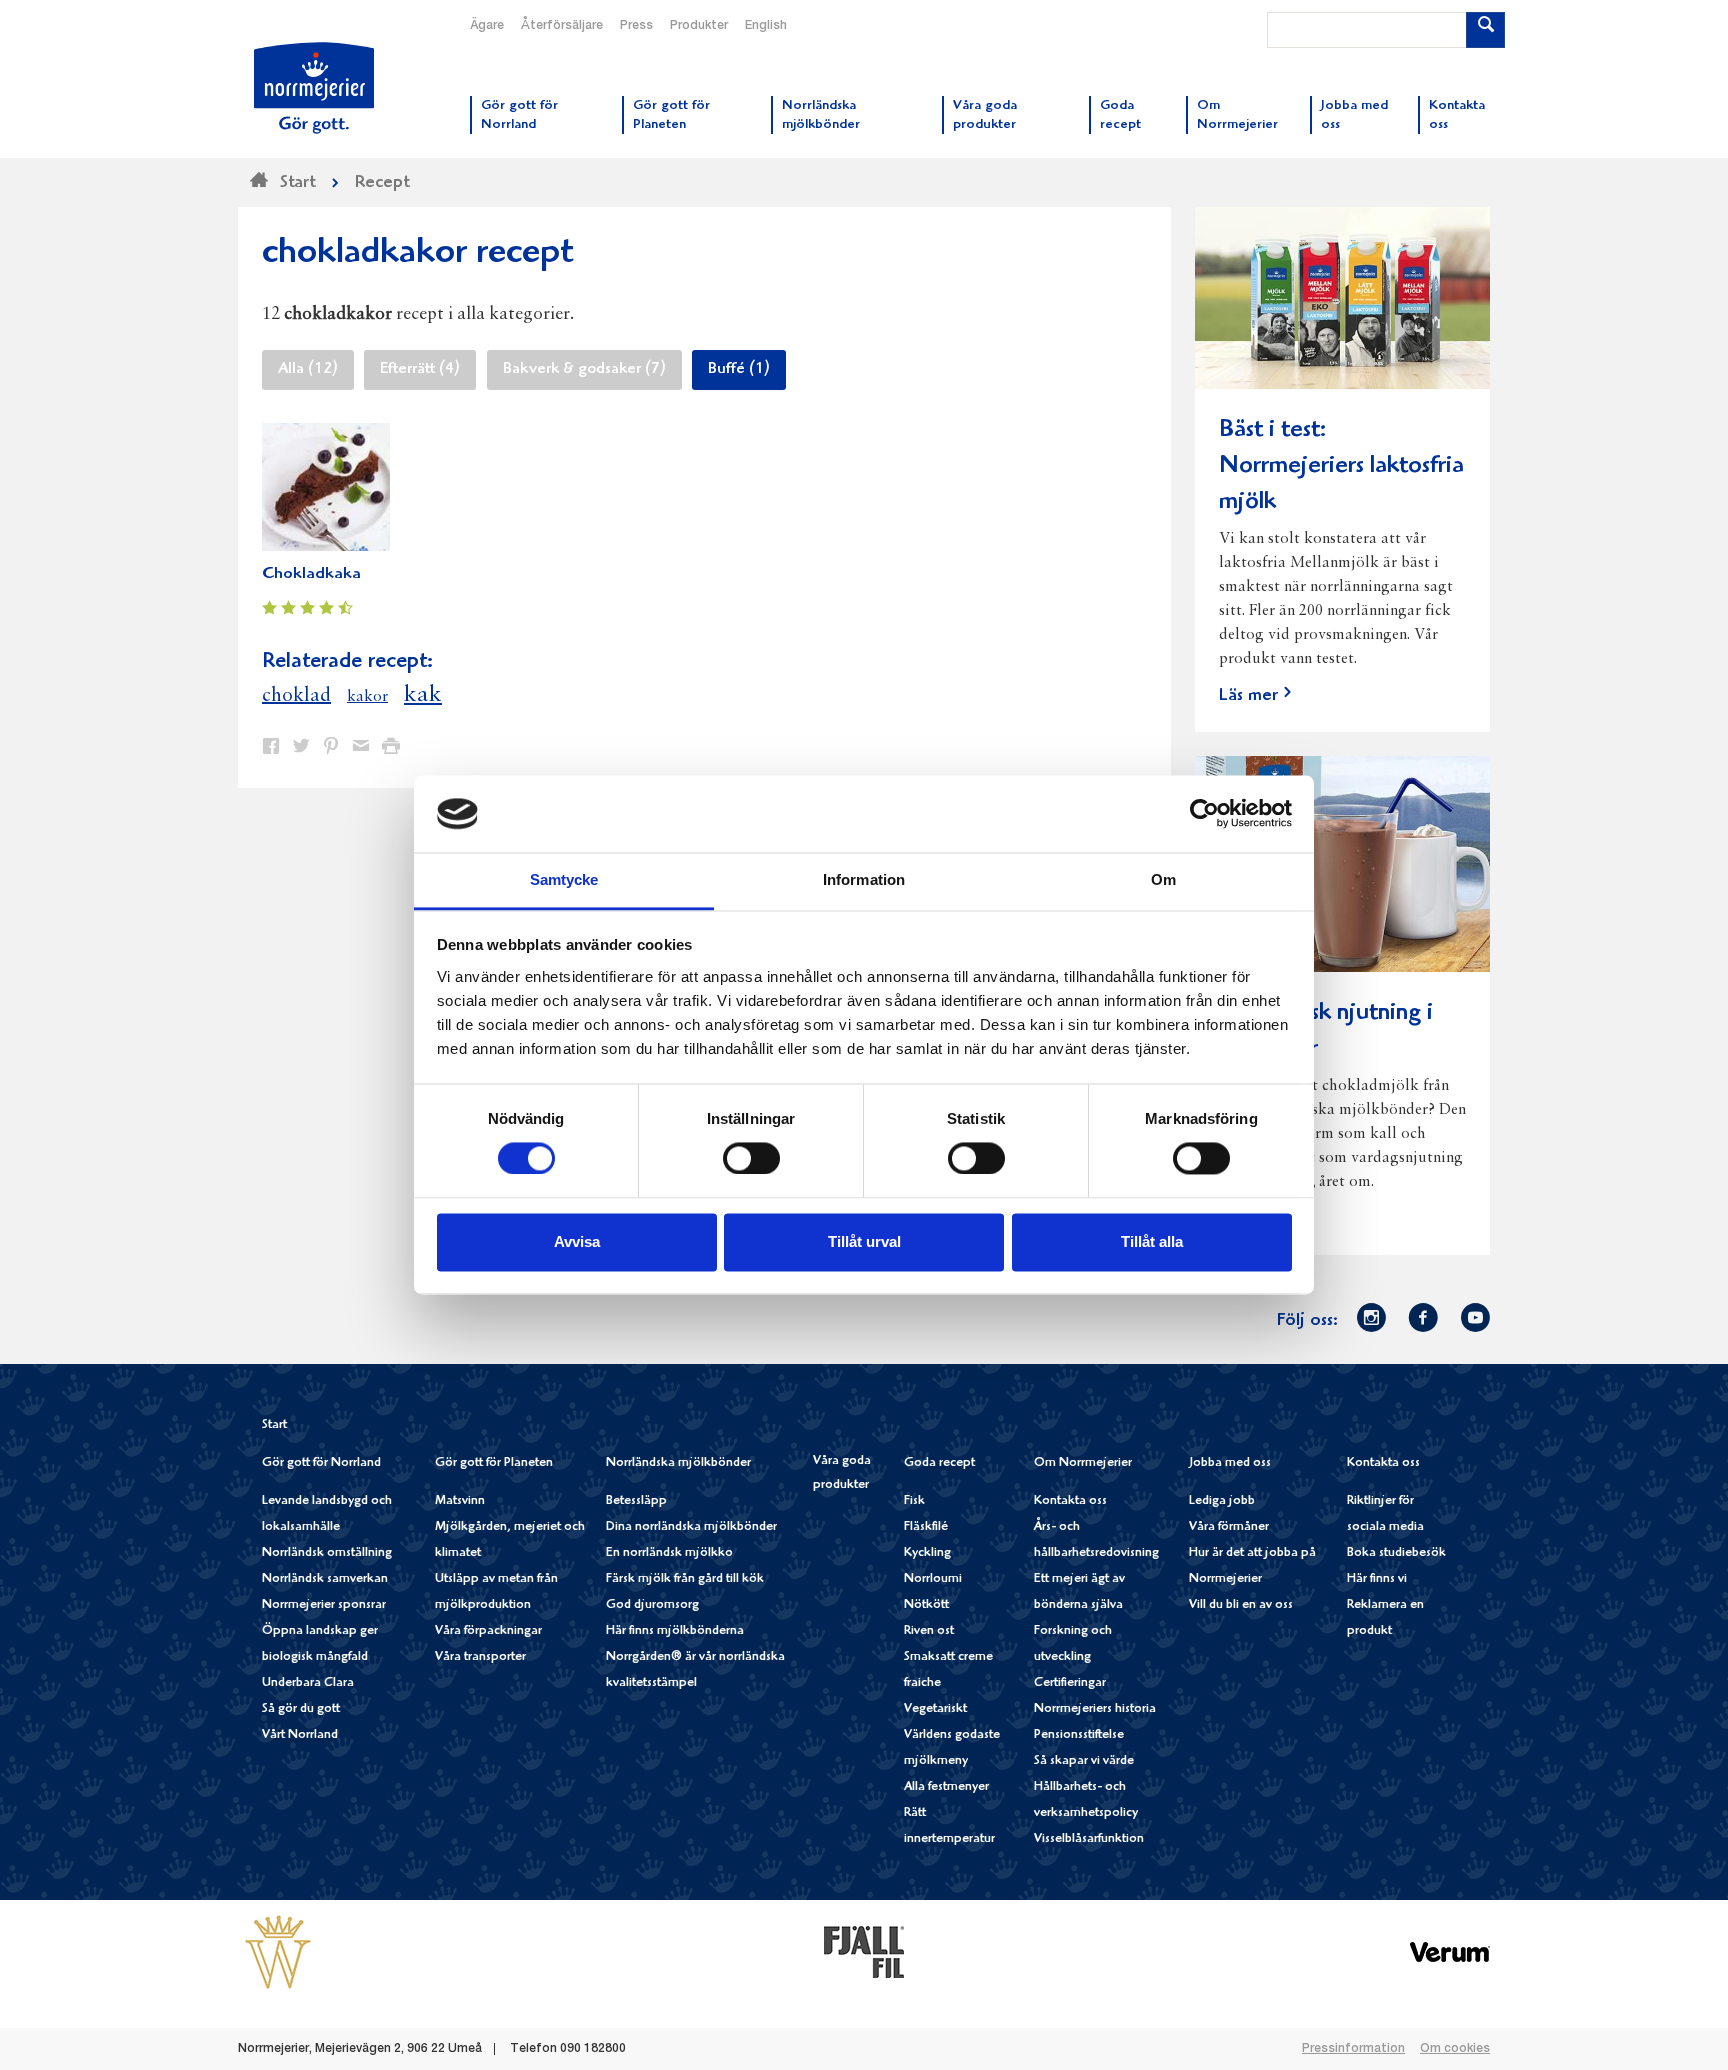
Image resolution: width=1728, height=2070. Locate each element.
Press (636, 26)
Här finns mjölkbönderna (675, 1631)
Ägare (487, 26)
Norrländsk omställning (327, 1553)
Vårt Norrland (300, 1735)
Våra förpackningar (488, 1631)
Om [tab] (1163, 879)
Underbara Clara (308, 1683)
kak (423, 695)
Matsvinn (460, 1501)
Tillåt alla (1152, 1241)
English (766, 26)
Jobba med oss (1230, 1463)
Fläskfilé (926, 1527)
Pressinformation (1353, 2049)
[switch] (751, 1157)
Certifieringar (1070, 1683)
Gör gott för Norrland (321, 1463)
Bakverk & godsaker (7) (584, 370)
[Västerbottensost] (278, 1952)
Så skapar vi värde (1084, 1761)
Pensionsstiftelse (1079, 1735)
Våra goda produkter (842, 1473)
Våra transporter (480, 1657)
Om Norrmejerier (1083, 1463)
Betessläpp (636, 1501)
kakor (367, 697)
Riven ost (929, 1631)
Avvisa (577, 1241)
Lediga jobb (1222, 1501)
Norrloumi (933, 1579)
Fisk (914, 1501)
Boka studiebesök (1396, 1553)
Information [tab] (864, 879)
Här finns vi (1377, 1579)
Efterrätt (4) (420, 370)
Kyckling (927, 1553)
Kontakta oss (1070, 1501)
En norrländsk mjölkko (669, 1553)
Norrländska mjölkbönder (678, 1463)
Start (274, 1425)
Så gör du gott (301, 1709)
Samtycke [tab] (564, 879)
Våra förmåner (1229, 1527)
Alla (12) (308, 370)
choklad (296, 696)
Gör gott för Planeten (494, 1463)
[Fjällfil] (864, 1952)
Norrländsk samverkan (325, 1579)
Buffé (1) (739, 370)
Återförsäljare (562, 26)
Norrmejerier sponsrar (324, 1605)
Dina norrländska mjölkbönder (691, 1527)
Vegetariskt (935, 1709)
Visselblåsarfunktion (1089, 1839)
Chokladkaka (311, 574)
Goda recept (939, 1463)
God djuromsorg (652, 1605)
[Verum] (1450, 1952)
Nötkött (926, 1605)
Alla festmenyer (946, 1787)
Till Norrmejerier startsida (314, 88)
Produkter (699, 26)
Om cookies (1455, 2049)
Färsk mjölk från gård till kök (685, 1579)
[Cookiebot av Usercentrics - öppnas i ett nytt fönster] (1204, 814)
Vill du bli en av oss (1241, 1605)
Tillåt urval (864, 1241)
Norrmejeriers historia (1095, 1709)
